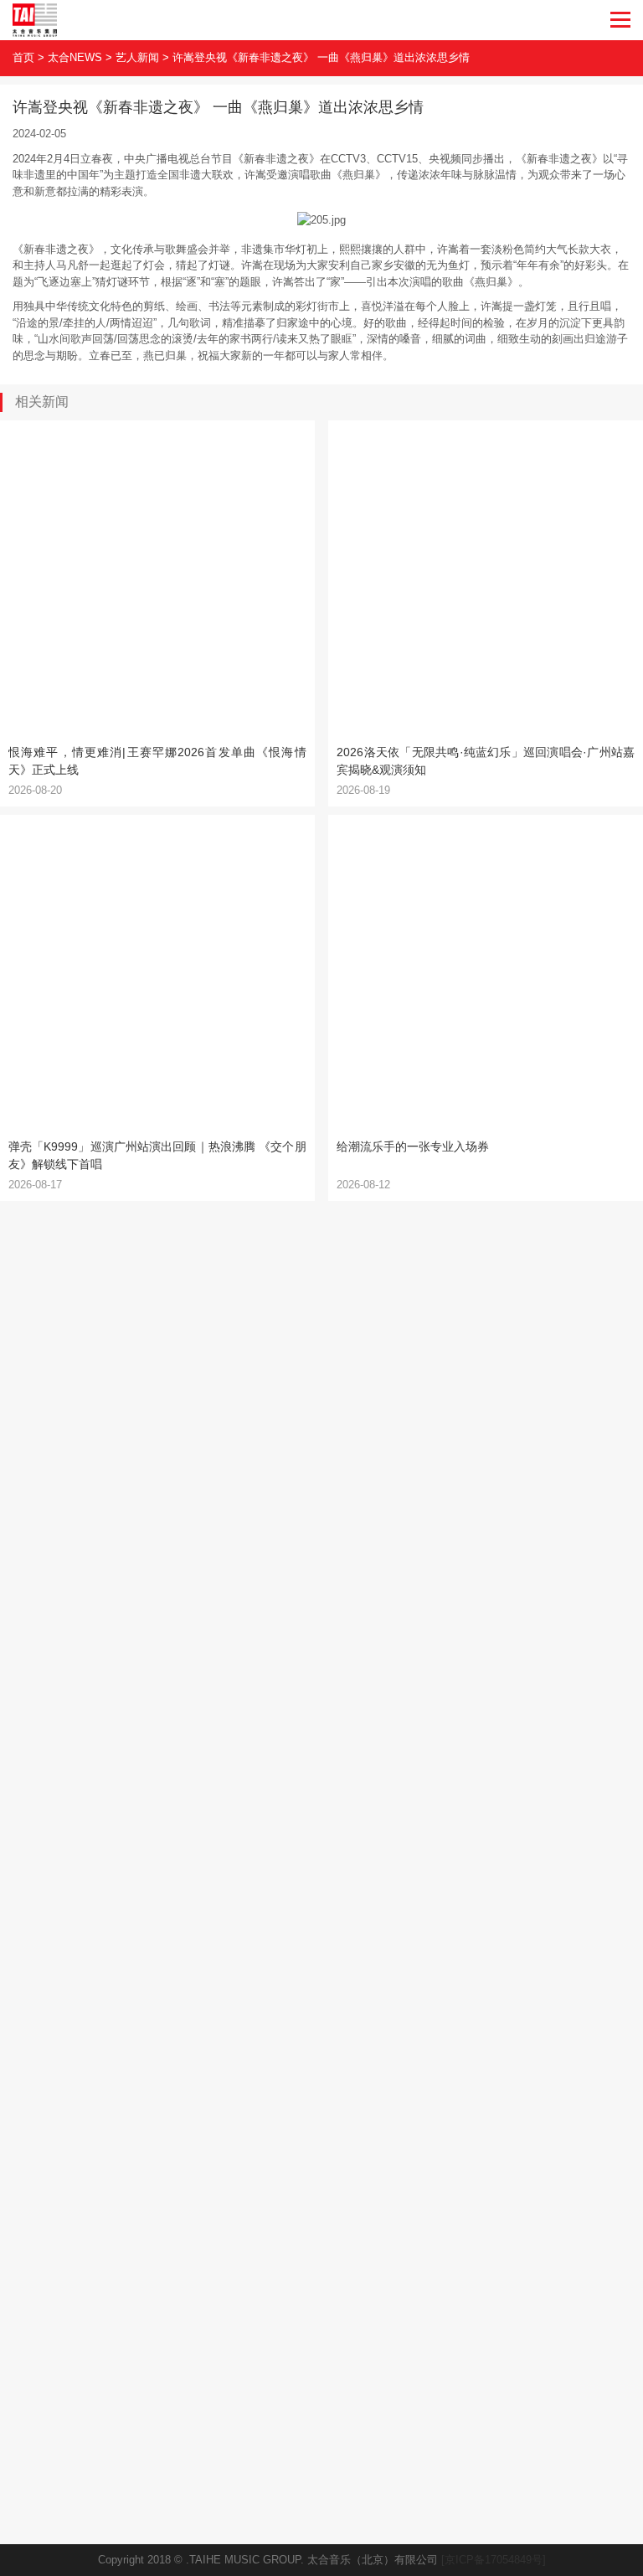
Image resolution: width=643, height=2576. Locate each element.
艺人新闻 (137, 57)
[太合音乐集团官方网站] (35, 20)
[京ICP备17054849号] (494, 2560)
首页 (23, 57)
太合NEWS (75, 57)
